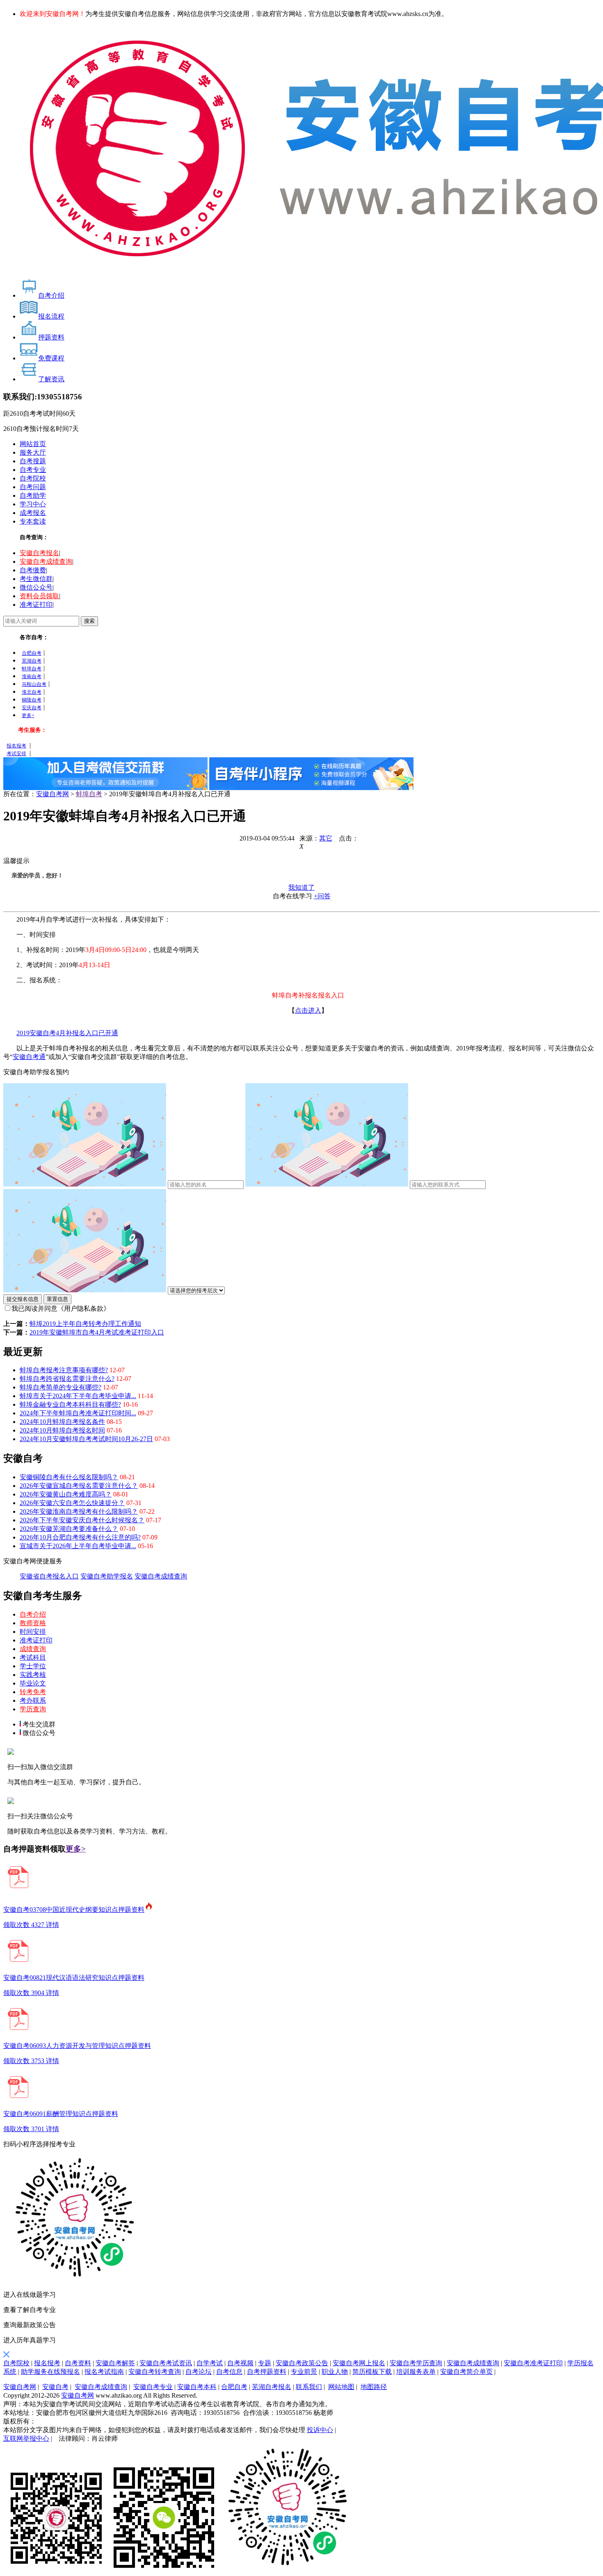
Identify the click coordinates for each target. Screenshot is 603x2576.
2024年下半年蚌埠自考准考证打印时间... (78, 1413)
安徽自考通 (29, 1057)
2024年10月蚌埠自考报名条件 (62, 1422)
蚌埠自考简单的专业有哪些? (61, 1387)
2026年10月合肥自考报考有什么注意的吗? (80, 1537)
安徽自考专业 (153, 2387)
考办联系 (33, 1700)
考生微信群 (36, 579)
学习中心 (33, 504)
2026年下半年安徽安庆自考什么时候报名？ (82, 1520)
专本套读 (33, 521)
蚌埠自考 (32, 669)
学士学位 (33, 1666)
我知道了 (301, 887)
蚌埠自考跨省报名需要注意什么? (67, 1379)
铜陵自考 (32, 700)
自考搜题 (33, 461)
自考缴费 (33, 570)
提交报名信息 (23, 1299)
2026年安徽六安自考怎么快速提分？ (72, 1503)
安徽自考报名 (39, 553)
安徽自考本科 (197, 2387)
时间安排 (33, 1632)
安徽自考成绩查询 (46, 561)
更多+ (28, 715)
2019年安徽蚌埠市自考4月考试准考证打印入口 (97, 1332)
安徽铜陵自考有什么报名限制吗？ (69, 1477)
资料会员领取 (39, 596)
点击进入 (308, 1010)
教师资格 (33, 1623)
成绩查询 (33, 1649)
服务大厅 (33, 452)
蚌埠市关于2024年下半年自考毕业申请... (78, 1396)
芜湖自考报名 (272, 2387)
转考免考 (33, 1692)
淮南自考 (32, 676)
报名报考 (16, 746)
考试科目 (33, 1657)
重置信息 (57, 1299)
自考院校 (33, 478)
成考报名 (33, 513)
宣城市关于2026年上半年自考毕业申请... (78, 1546)
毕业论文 (33, 1683)
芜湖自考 (32, 661)
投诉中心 (320, 2430)
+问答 (322, 896)
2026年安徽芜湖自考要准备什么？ (69, 1529)
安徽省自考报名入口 (49, 1576)
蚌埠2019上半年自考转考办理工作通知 (85, 1324)
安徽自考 (55, 2387)
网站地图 (341, 2387)
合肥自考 (32, 653)
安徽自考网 (53, 794)
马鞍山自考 (34, 684)
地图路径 (374, 2387)
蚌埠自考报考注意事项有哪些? (64, 1370)
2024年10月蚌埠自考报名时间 (62, 1430)
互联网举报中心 (26, 2438)
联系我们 (309, 2387)
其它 (326, 838)
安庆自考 (32, 708)
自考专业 (33, 470)
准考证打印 (36, 605)
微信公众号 (36, 587)
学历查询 (33, 1709)
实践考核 (33, 1675)
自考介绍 (33, 1614)
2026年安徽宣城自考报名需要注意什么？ (79, 1486)
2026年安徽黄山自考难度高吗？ (66, 1494)
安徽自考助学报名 (107, 1576)
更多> (76, 1849)
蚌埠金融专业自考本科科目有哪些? (70, 1404)
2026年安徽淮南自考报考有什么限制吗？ (79, 1511)
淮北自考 (32, 692)
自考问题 (33, 487)
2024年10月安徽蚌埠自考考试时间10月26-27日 (86, 1439)
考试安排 (16, 754)
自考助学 (33, 495)
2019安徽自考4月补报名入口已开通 (67, 1033)
